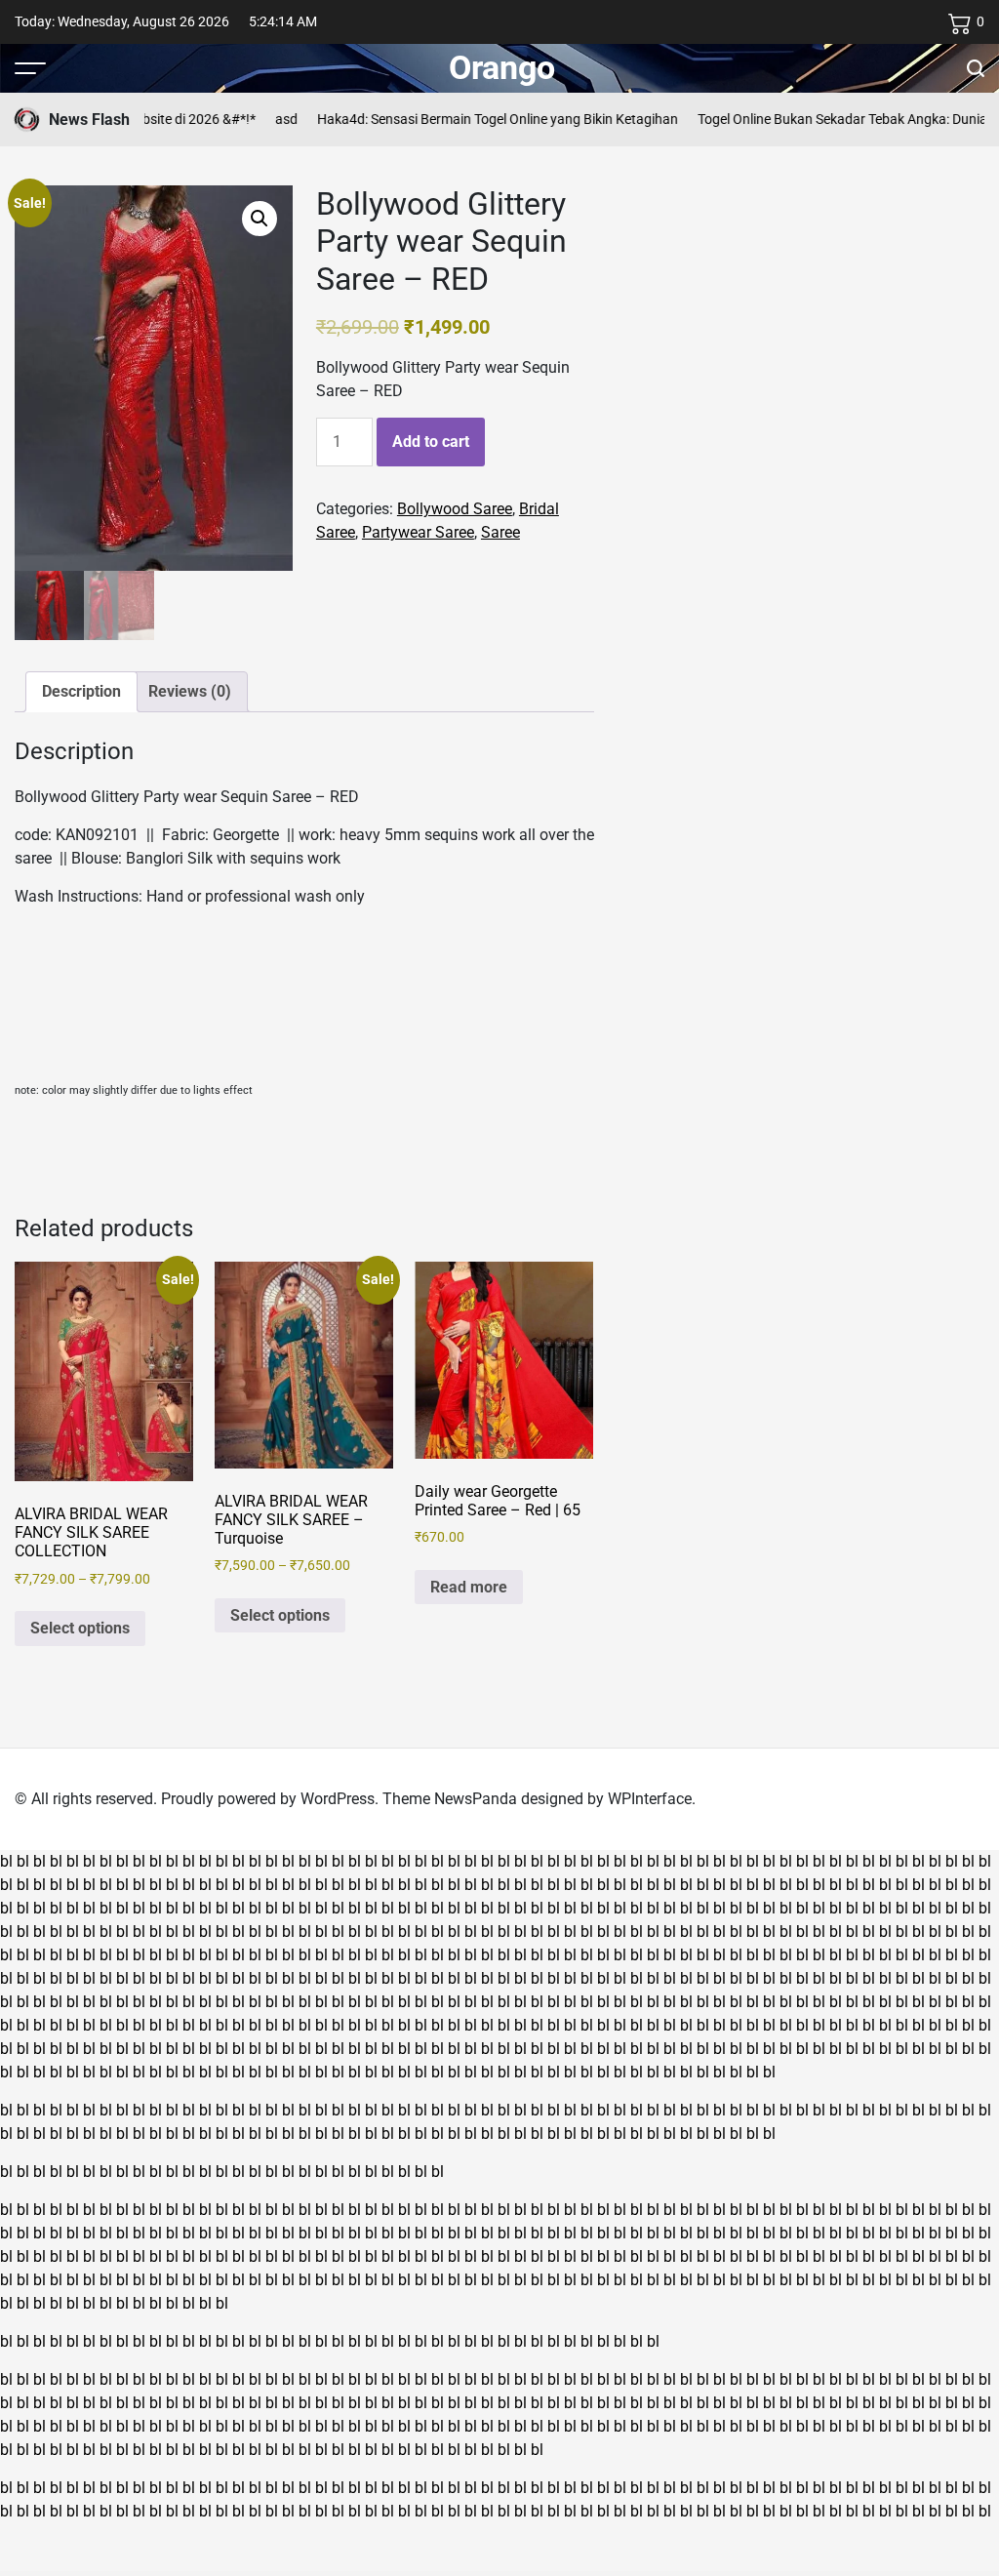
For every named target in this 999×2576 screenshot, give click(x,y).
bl (6, 1861)
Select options (80, 1628)
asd (259, 119)
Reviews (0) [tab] (190, 691)
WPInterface (650, 1799)
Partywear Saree (418, 532)
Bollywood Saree (455, 509)
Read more (469, 1587)
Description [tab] (81, 691)
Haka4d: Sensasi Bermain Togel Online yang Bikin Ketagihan (470, 119)
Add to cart (431, 442)
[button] (260, 219)
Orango (502, 67)
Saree (500, 532)
